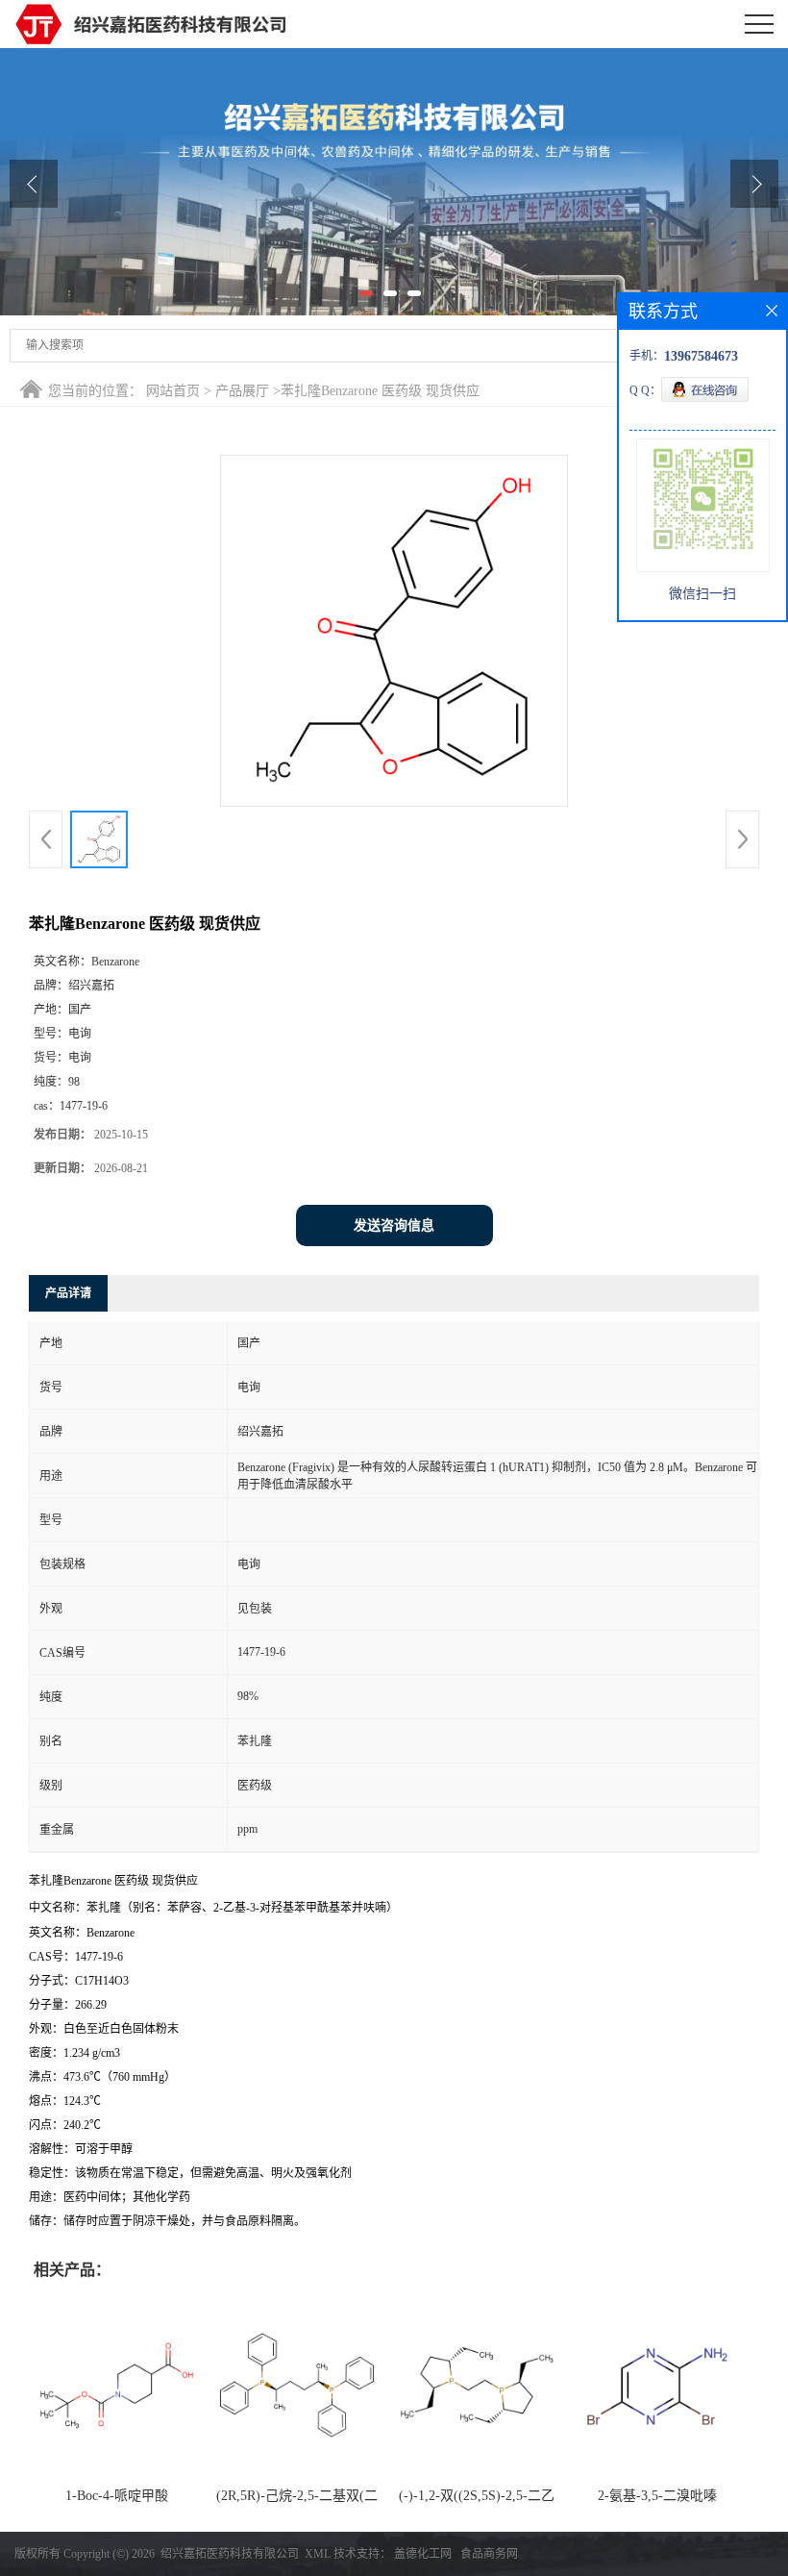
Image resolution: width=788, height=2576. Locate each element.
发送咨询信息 (394, 1225)
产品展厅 (242, 391)
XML (318, 2554)
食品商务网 (489, 2554)
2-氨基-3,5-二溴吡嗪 (657, 2496)
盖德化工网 (423, 2554)
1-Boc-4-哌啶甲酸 (117, 2496)
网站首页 (173, 391)
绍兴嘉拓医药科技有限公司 (230, 2554)
